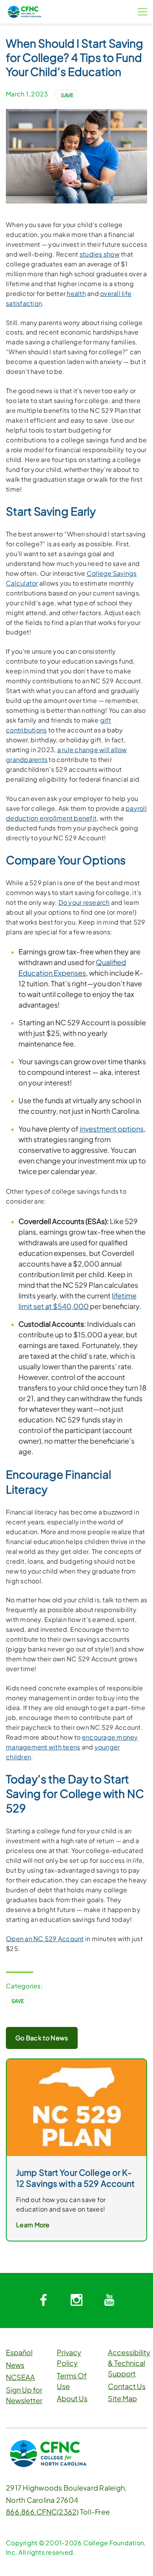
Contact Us (127, 2386)
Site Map (122, 2398)
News (15, 2365)
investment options (112, 1129)
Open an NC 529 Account (45, 1939)
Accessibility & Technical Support (129, 2363)
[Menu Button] (142, 12)
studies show (100, 254)
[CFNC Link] (25, 11)
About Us (72, 2398)
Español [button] (19, 2352)
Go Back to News (42, 2038)
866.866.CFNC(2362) (42, 2512)
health (76, 293)
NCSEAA (20, 2377)
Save (67, 95)
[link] (76, 2107)
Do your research (84, 902)
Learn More (33, 2225)
